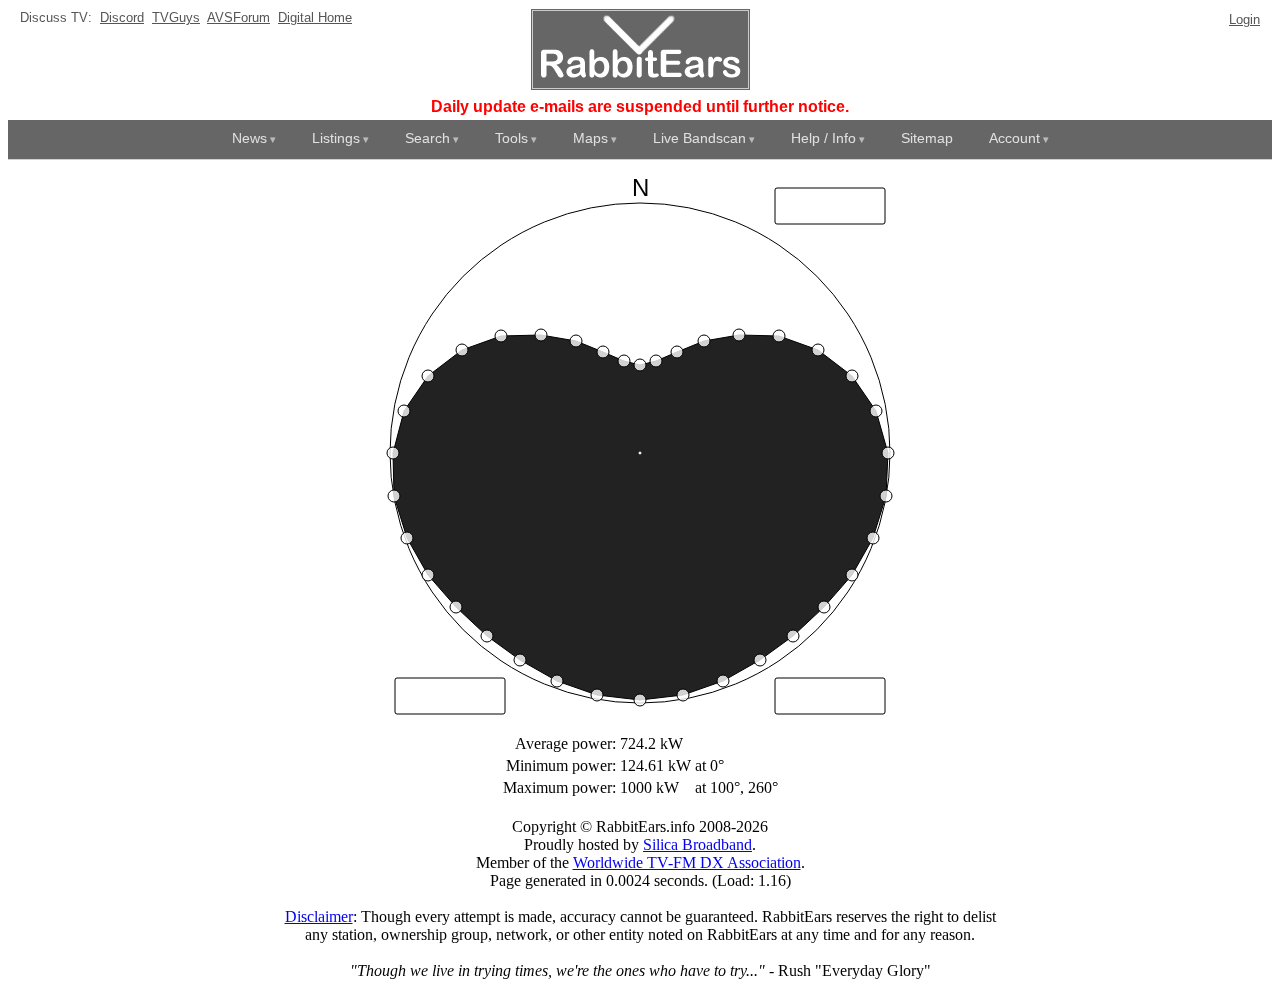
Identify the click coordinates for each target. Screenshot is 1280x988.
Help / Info (823, 138)
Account (1014, 138)
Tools (511, 138)
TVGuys (176, 17)
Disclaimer (319, 916)
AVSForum (238, 17)
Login (1244, 19)
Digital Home (315, 17)
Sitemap (927, 138)
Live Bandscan (699, 138)
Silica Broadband (697, 844)
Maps (590, 138)
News (249, 138)
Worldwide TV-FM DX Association (687, 862)
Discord (122, 17)
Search (427, 138)
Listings (336, 138)
